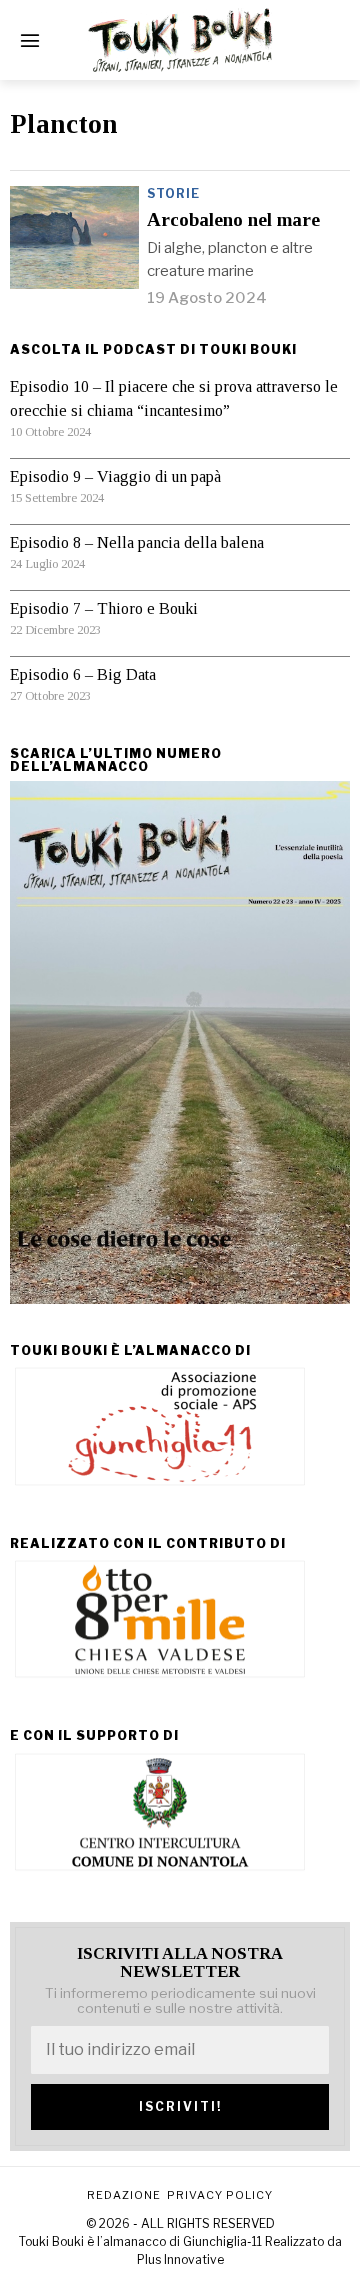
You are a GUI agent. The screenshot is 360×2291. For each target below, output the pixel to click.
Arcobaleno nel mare (233, 220)
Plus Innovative (180, 2259)
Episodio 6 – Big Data (83, 674)
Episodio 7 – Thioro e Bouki (104, 608)
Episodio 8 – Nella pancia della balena (137, 542)
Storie (173, 193)
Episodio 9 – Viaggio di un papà (115, 476)
